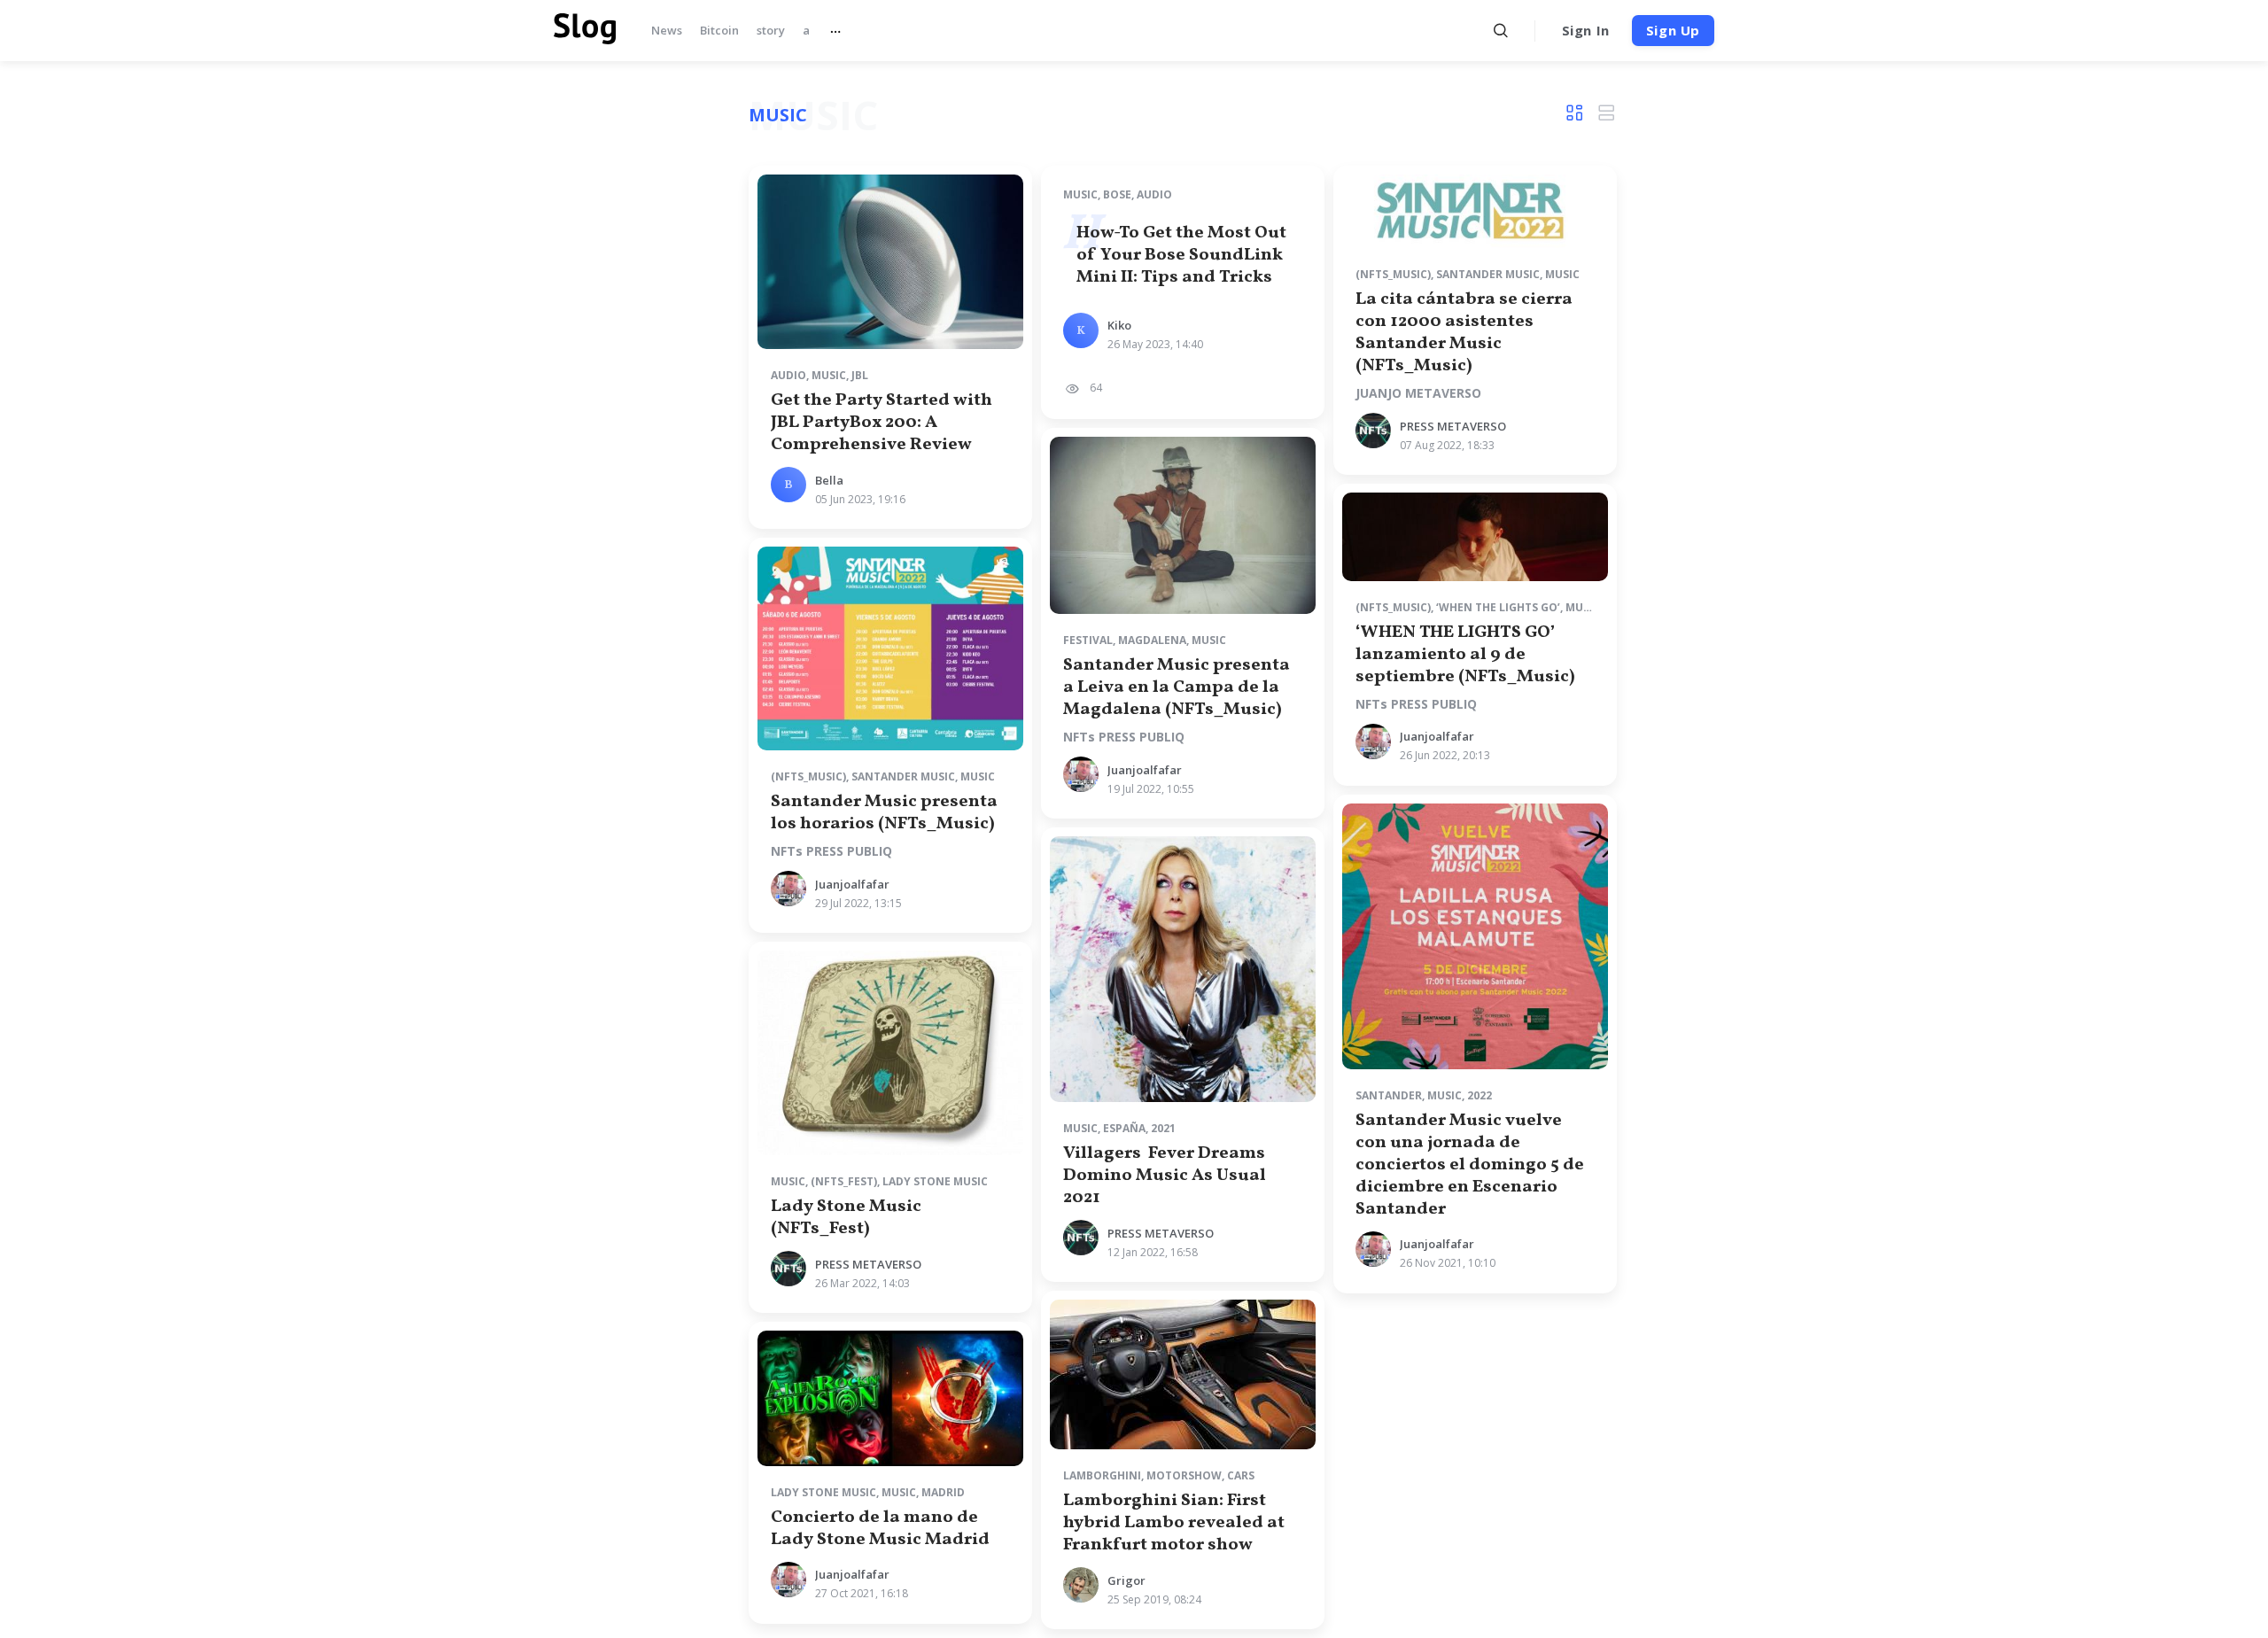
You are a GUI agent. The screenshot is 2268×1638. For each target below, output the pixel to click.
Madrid (943, 1492)
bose (1117, 194)
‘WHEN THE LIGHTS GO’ (1498, 607)
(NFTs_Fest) (844, 1181)
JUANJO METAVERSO (1418, 393)
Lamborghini (1102, 1475)
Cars (1241, 1475)
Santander (1389, 1095)
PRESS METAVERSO (1453, 426)
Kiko (1119, 325)
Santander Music (1488, 274)
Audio (788, 375)
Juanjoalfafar (852, 884)
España (1124, 1128)
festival (1088, 640)
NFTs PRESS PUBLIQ (831, 851)
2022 (1480, 1095)
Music (829, 375)
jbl (860, 375)
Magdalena (1152, 640)
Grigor (1126, 1580)
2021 (1163, 1128)
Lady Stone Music (935, 1181)
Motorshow (1184, 1475)
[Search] (1501, 31)
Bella (829, 480)
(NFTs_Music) (1393, 274)
